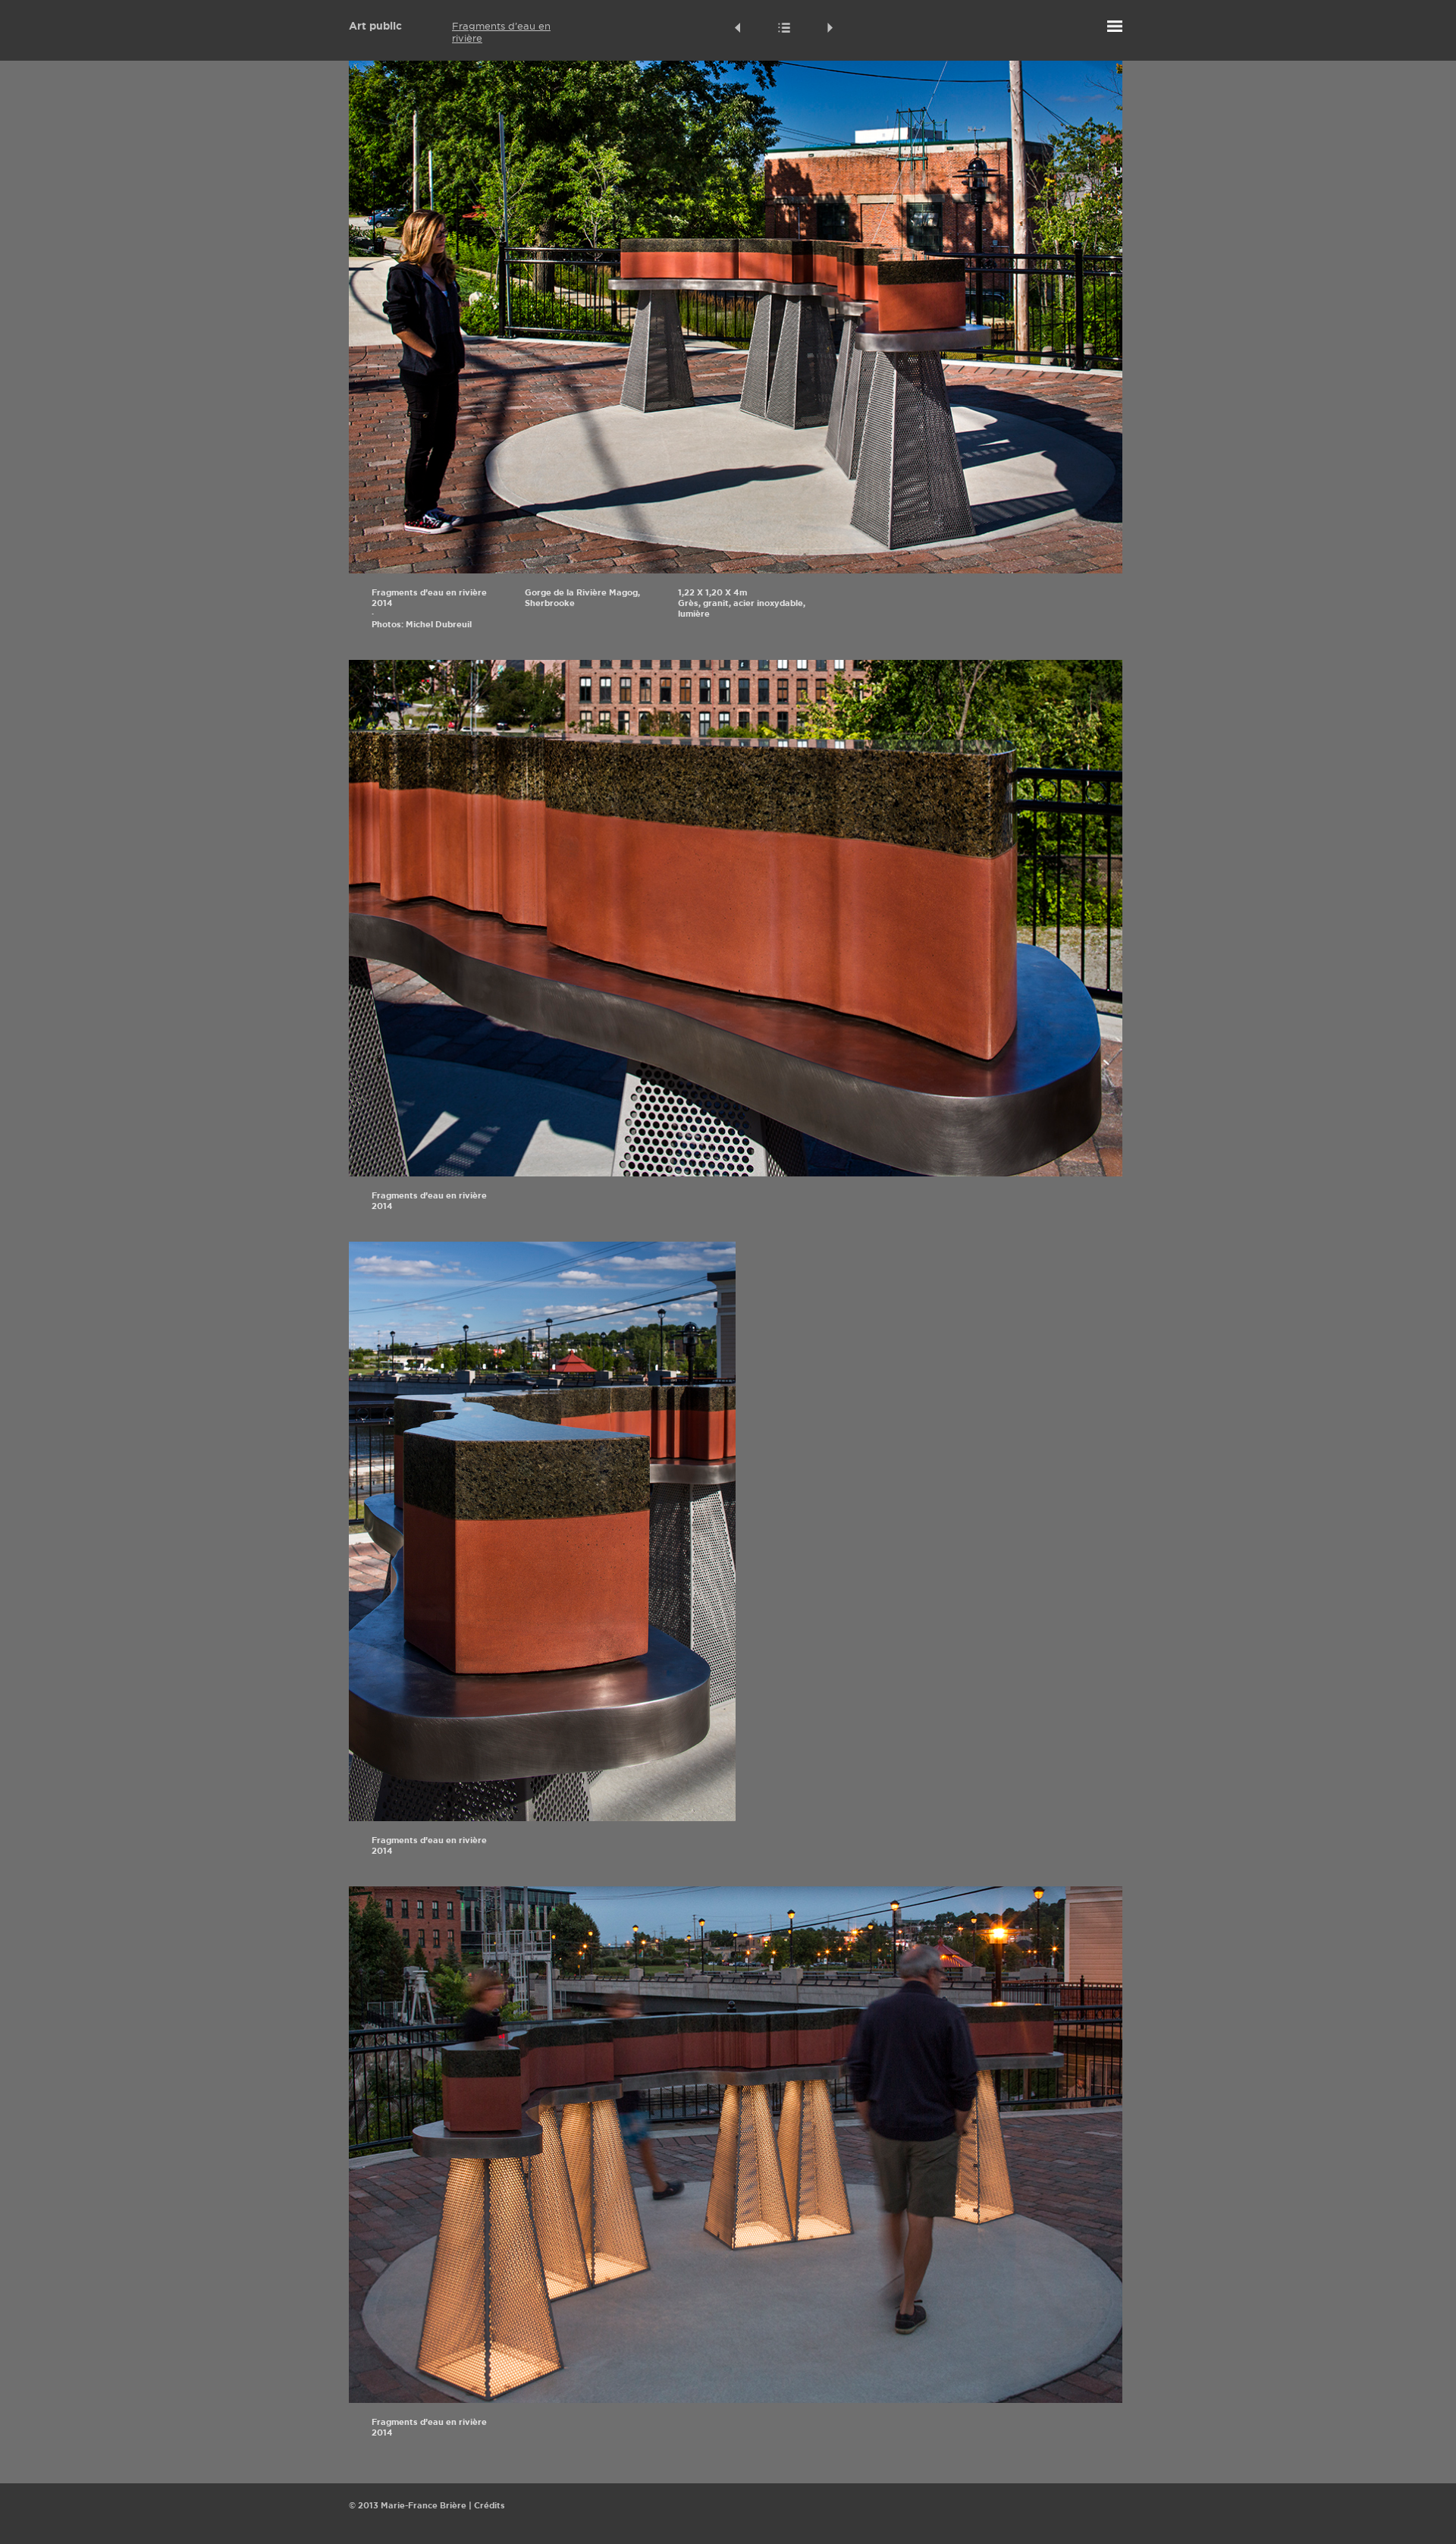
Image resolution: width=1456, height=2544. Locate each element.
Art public (375, 26)
